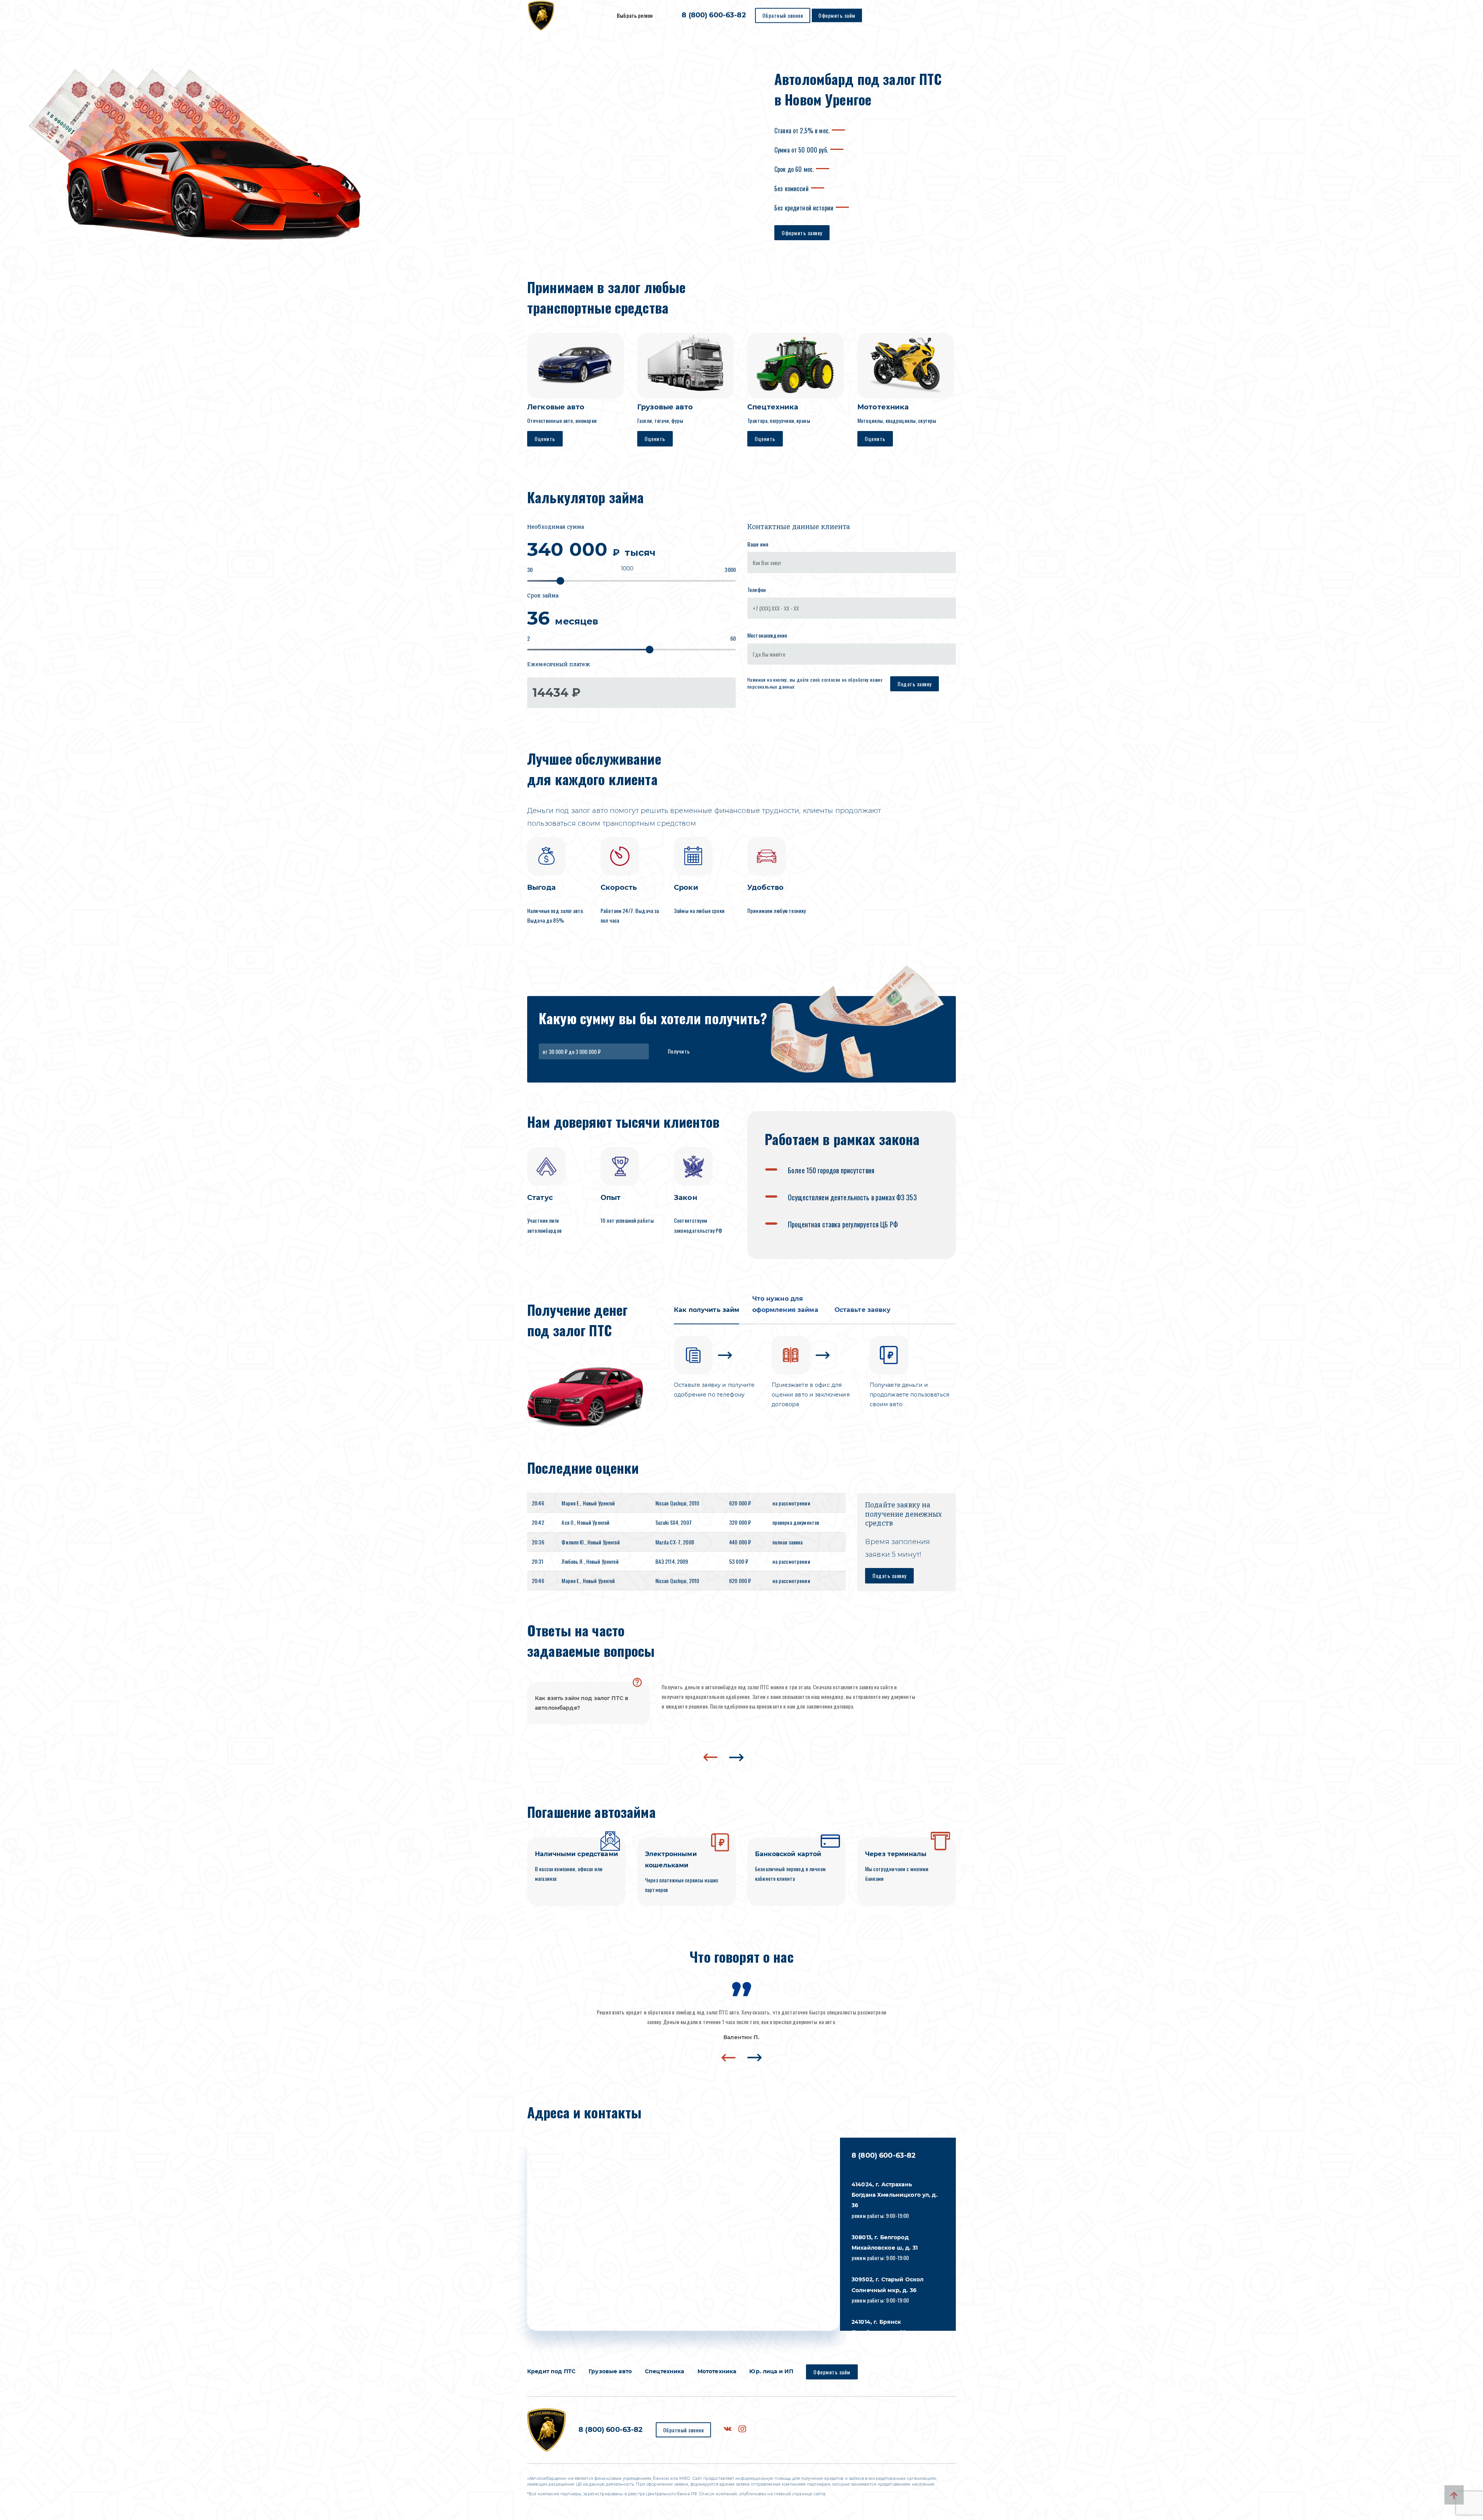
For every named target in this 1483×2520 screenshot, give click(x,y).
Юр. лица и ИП (771, 2371)
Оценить (545, 439)
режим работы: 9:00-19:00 (895, 2200)
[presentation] (710, 1757)
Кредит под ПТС (551, 2371)
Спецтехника (665, 2371)
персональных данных (771, 686)
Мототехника (717, 2371)
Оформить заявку (802, 233)
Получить (679, 1051)
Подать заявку (915, 684)
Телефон (757, 590)
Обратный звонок (783, 15)
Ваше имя (758, 544)
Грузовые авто (610, 2371)
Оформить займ (837, 15)
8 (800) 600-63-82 (714, 15)
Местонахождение (767, 635)
